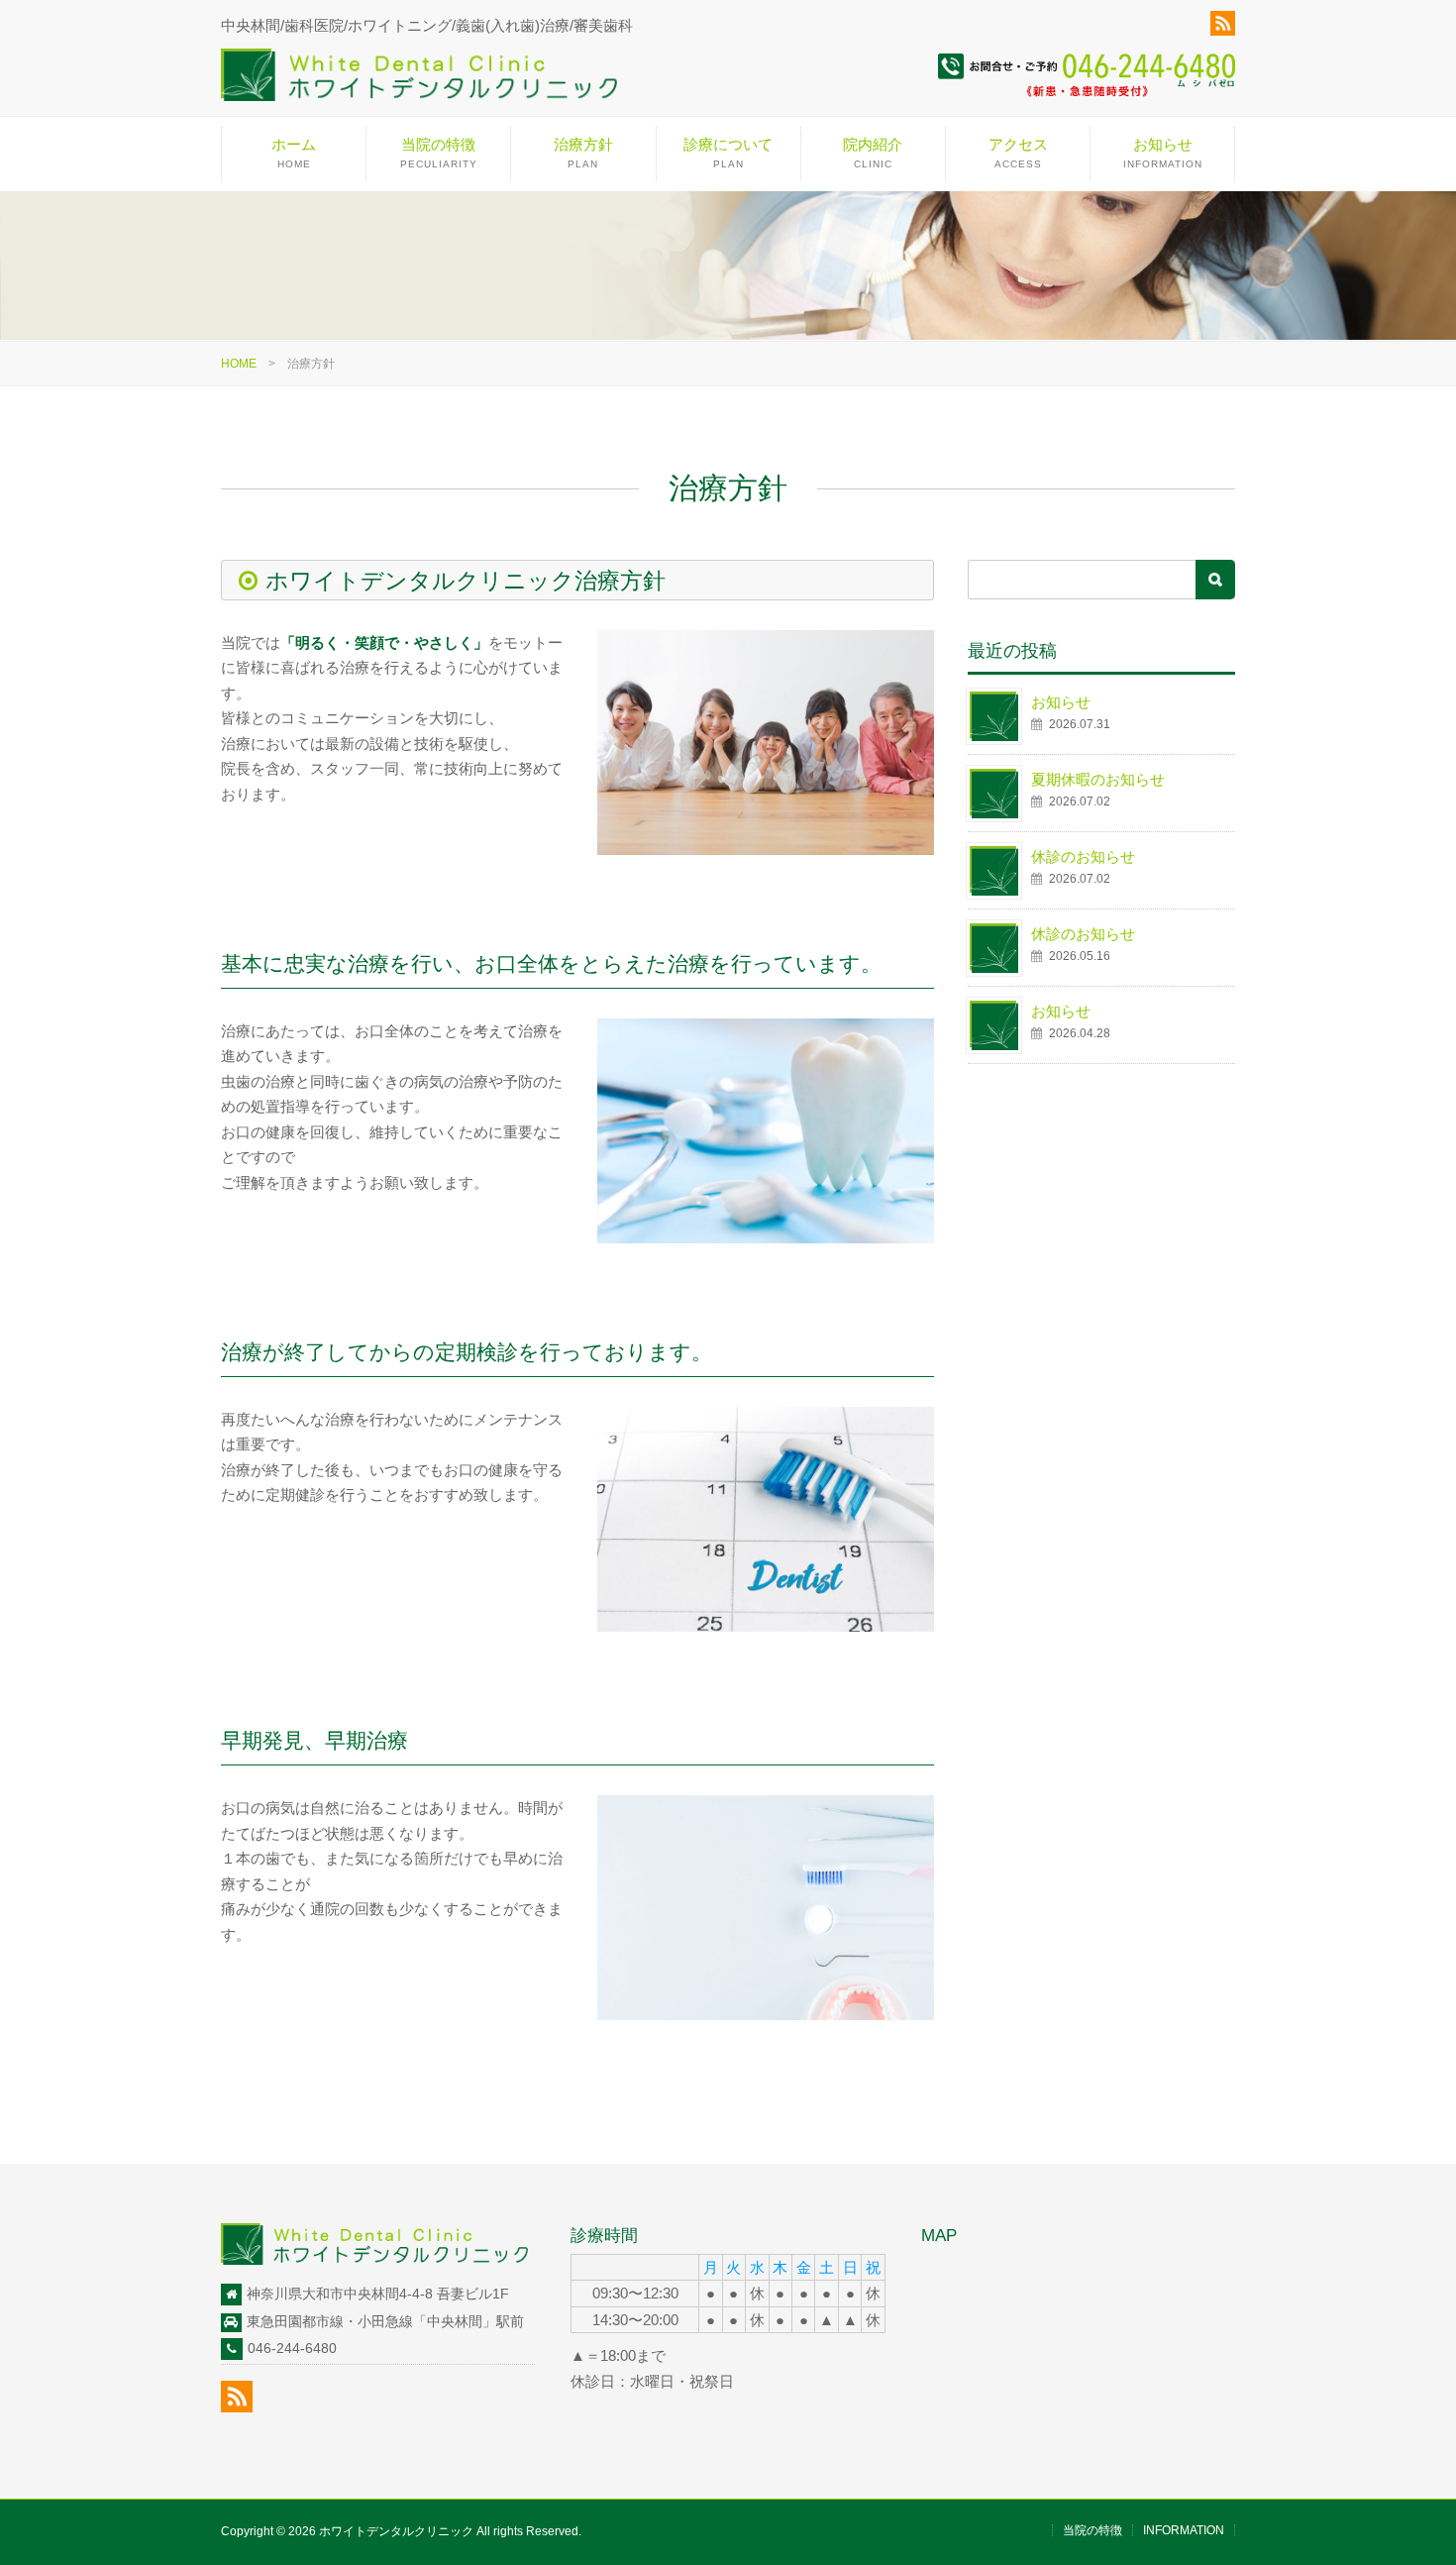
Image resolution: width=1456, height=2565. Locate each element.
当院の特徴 (439, 153)
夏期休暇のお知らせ (1098, 779)
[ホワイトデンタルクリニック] (419, 83)
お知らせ (1163, 153)
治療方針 (583, 153)
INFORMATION (1184, 2530)
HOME (239, 364)
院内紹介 (873, 153)
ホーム (294, 153)
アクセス (1018, 153)
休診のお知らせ (1083, 856)
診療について (728, 153)
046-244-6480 (292, 2349)
